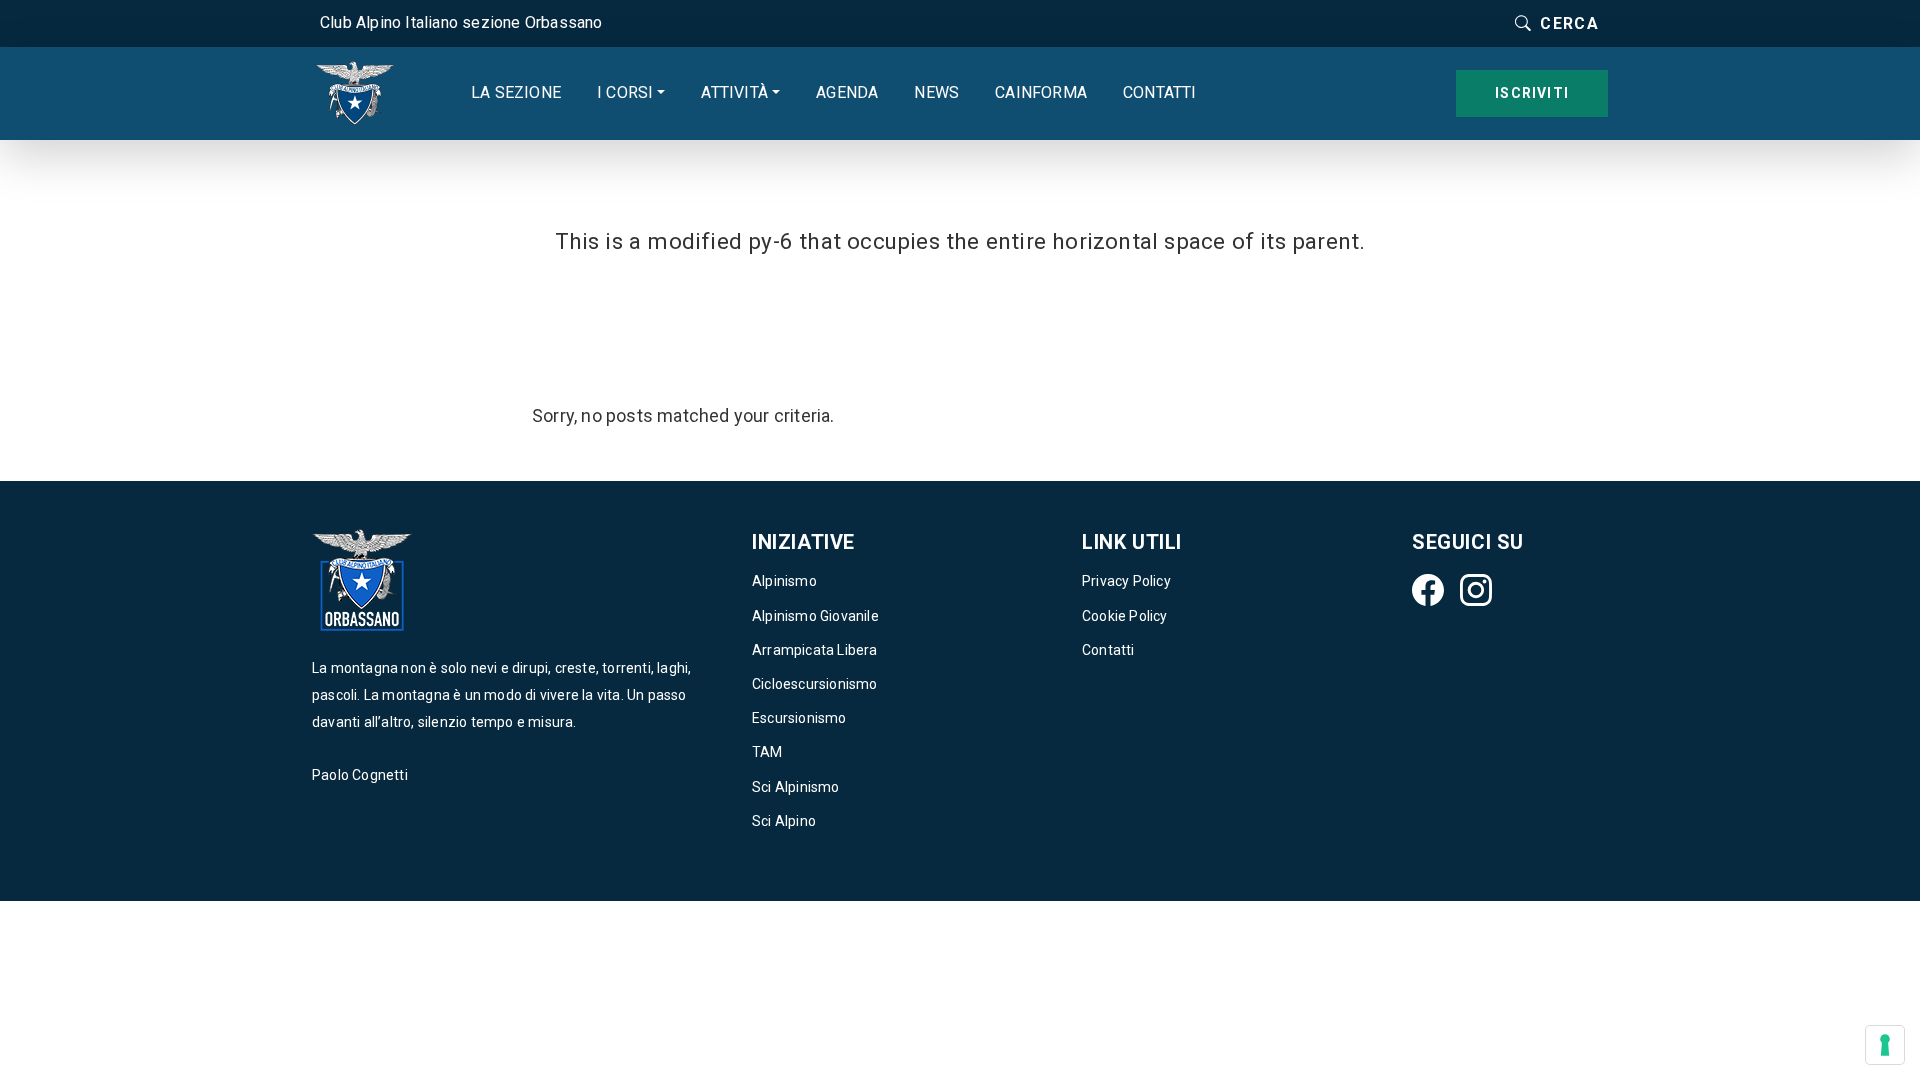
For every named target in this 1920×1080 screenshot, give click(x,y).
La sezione (516, 92)
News (936, 92)
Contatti (1160, 92)
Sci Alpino (784, 821)
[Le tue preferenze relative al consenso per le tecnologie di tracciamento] (1885, 1045)
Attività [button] (734, 92)
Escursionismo (799, 718)
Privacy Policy (1126, 581)
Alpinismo (784, 581)
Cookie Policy (1125, 616)
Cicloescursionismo (815, 684)
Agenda (847, 92)
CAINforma (1041, 92)
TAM (767, 752)
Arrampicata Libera (815, 650)
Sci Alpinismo (796, 787)
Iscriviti (1532, 93)
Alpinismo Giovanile (815, 616)
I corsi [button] (625, 92)
